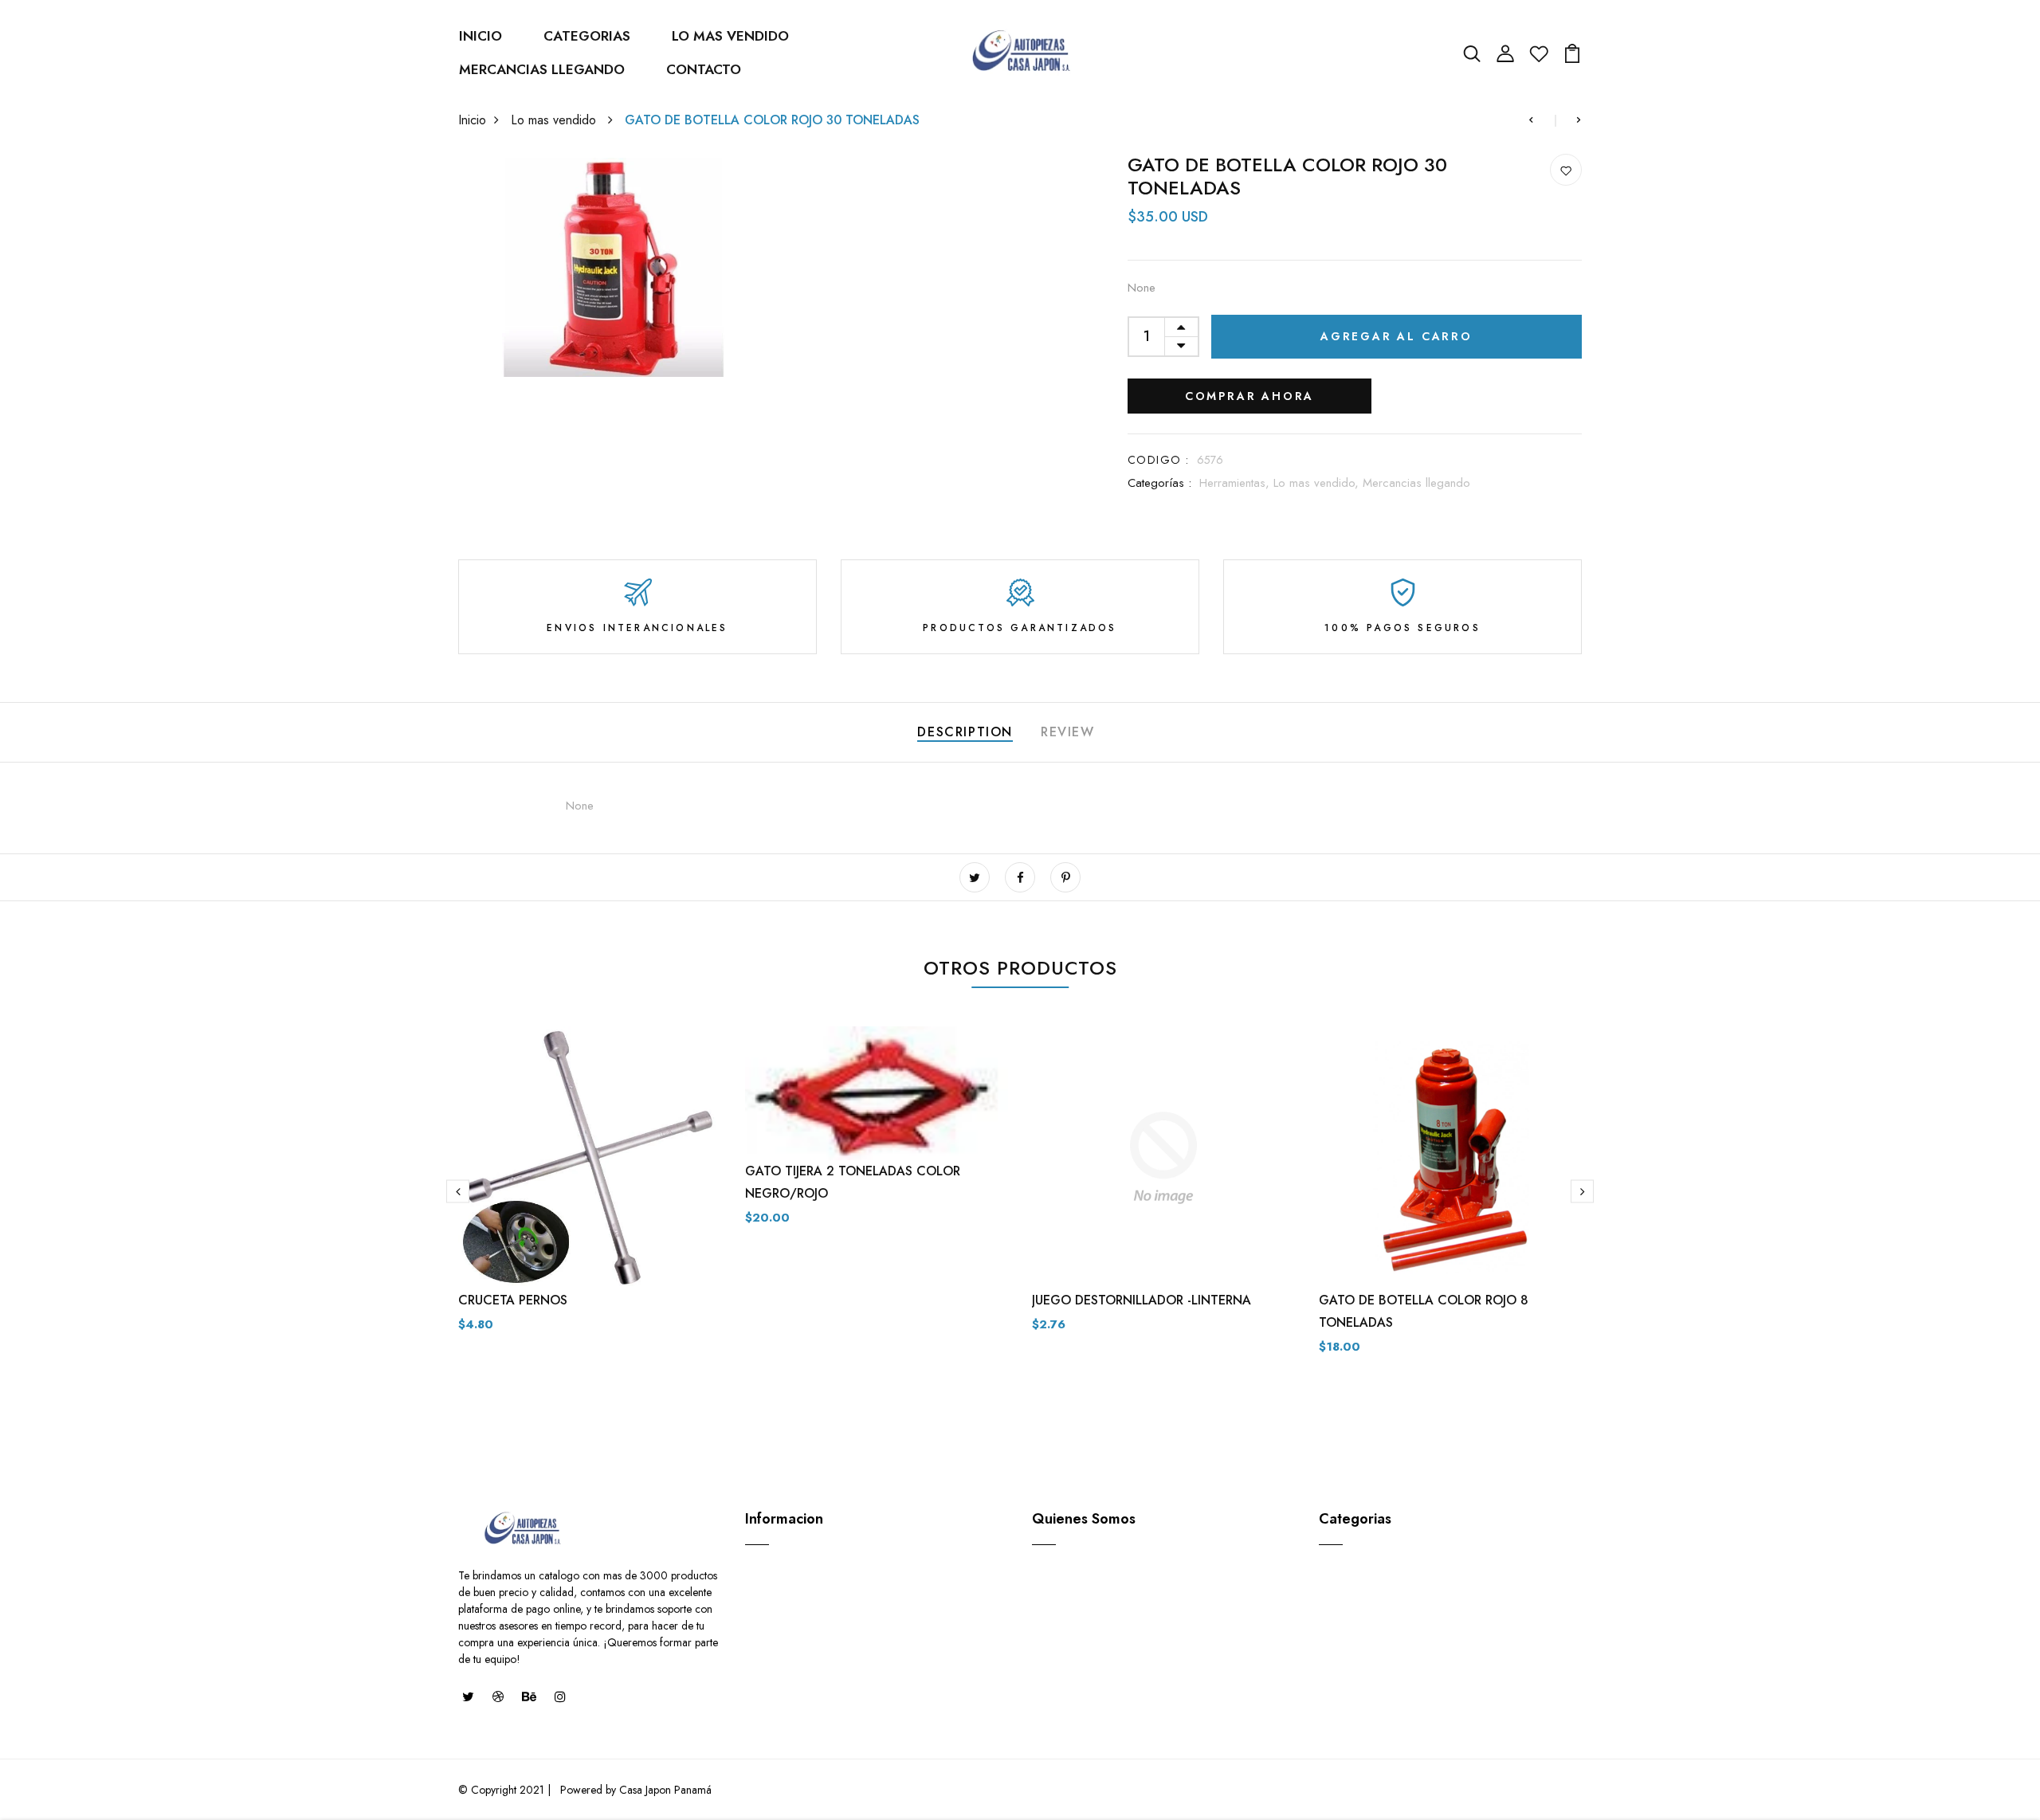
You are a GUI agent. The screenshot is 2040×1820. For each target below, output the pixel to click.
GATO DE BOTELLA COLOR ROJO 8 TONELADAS (1424, 1311)
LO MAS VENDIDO (730, 36)
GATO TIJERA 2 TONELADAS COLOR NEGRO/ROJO (853, 1182)
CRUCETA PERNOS (513, 1300)
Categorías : (1159, 483)
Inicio (472, 120)
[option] (590, 1192)
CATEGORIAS (587, 36)
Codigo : (1158, 460)
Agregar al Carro (1397, 336)
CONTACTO (704, 69)
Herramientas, (1236, 483)
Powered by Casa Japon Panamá (634, 1790)
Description (965, 732)
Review (1068, 732)
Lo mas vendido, (1318, 483)
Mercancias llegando (1416, 483)
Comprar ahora (1249, 396)
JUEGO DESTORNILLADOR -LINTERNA (1142, 1300)
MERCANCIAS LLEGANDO (542, 69)
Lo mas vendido (555, 120)
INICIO (481, 36)
